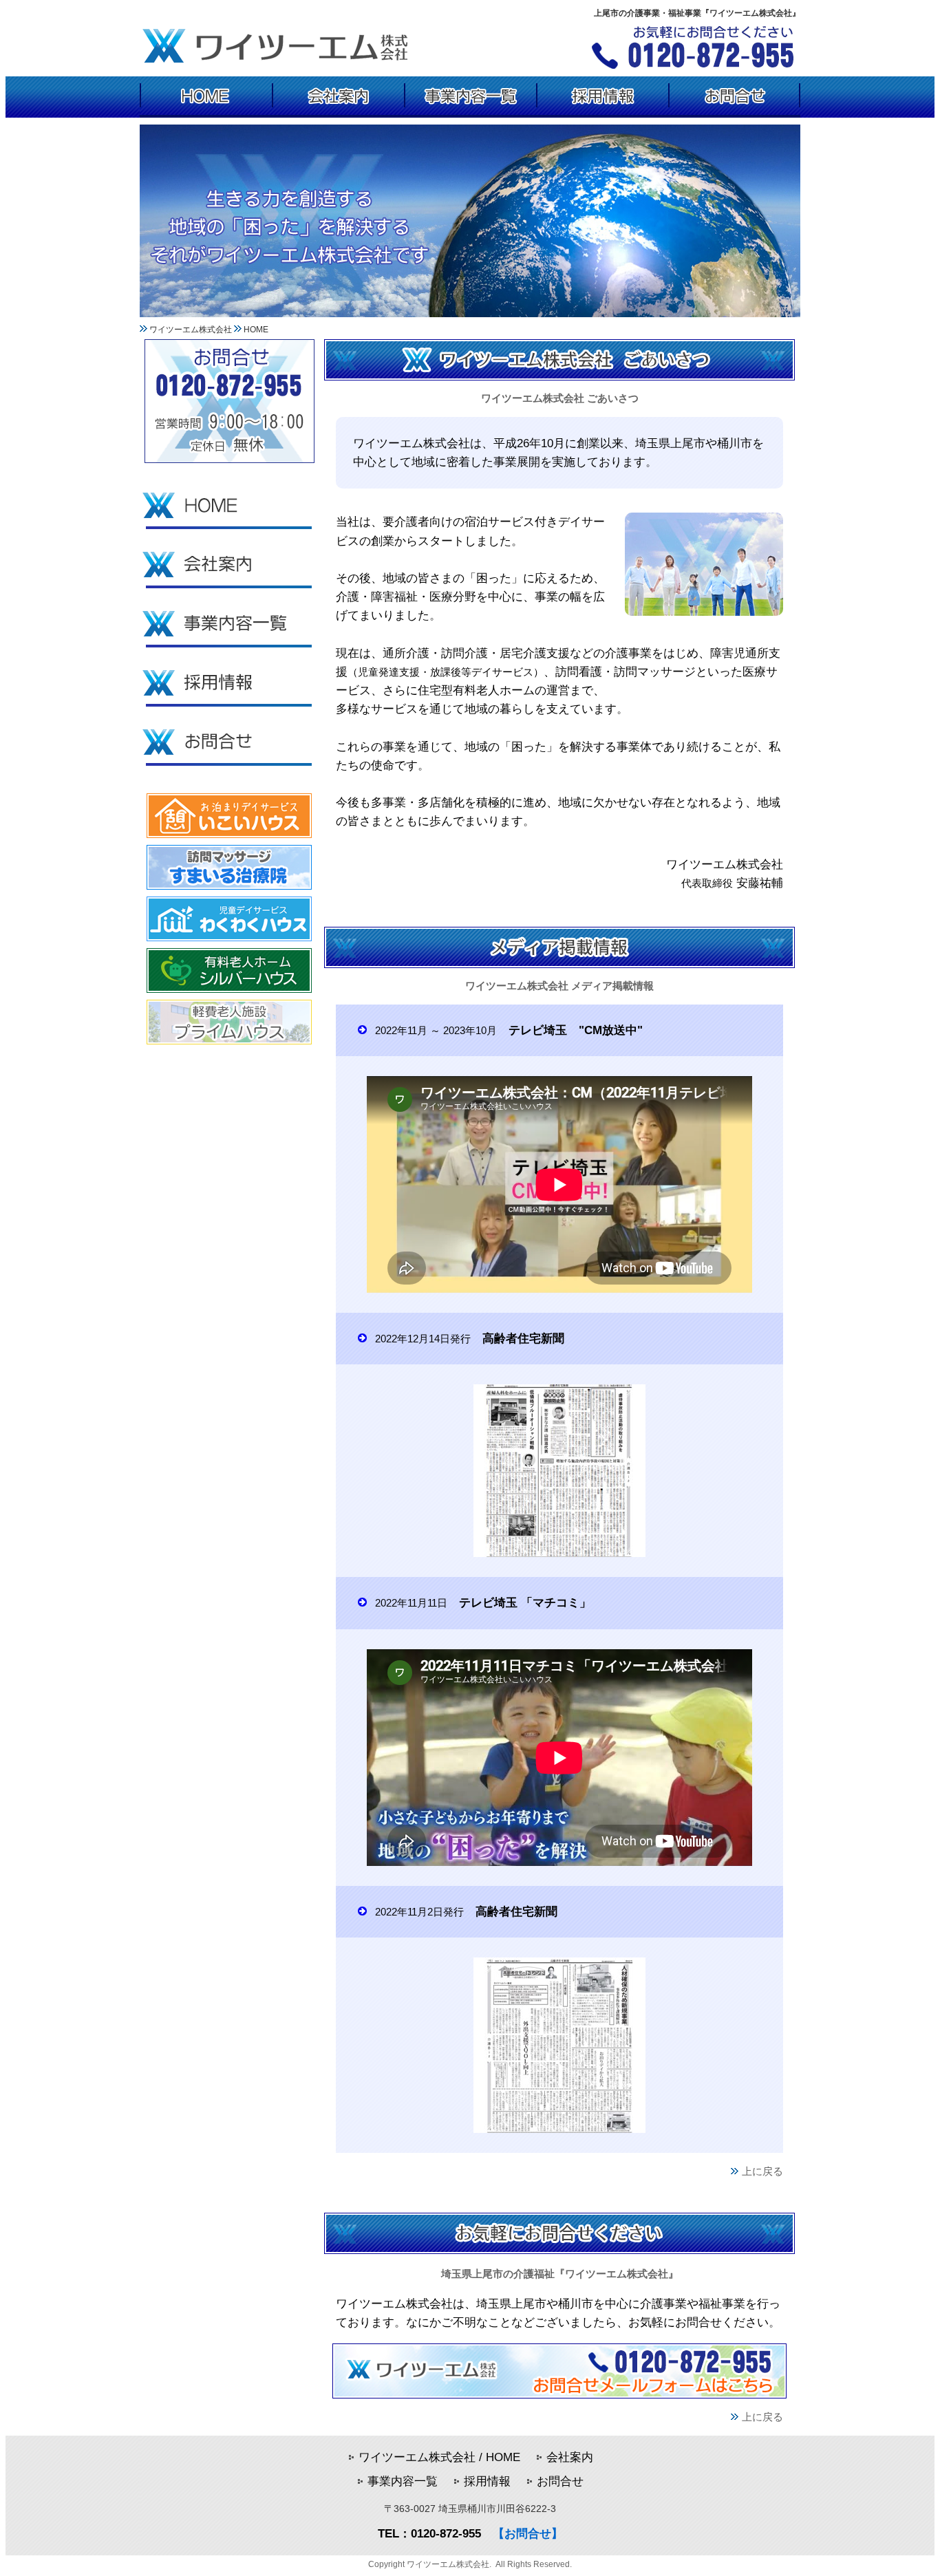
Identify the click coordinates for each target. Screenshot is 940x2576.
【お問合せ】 (528, 2534)
